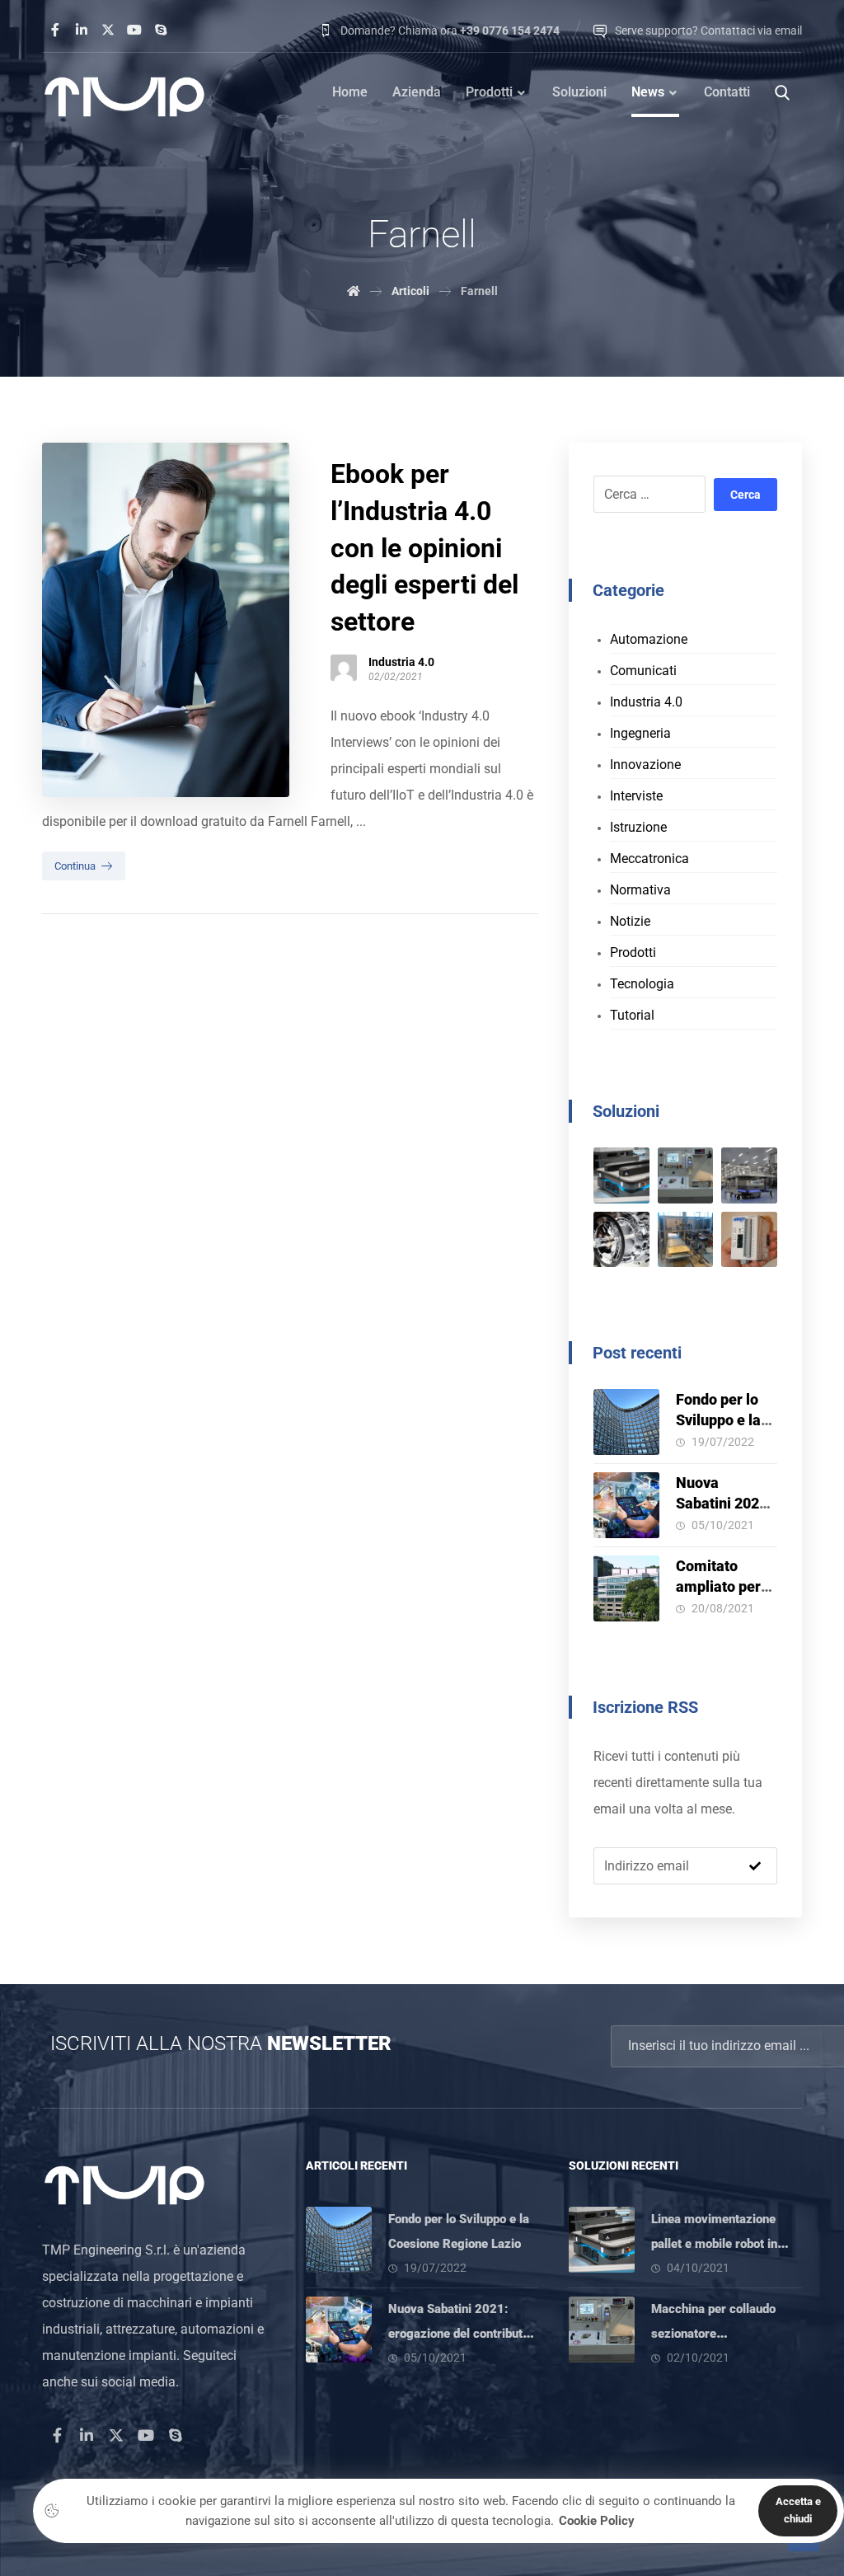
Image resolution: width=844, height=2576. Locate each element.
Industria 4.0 (401, 662)
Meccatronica (649, 859)
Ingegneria (640, 733)
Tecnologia (642, 984)
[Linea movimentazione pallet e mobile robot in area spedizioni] (621, 1175)
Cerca (746, 495)
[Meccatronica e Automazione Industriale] (124, 97)
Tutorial (632, 1015)
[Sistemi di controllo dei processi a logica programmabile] (749, 1240)
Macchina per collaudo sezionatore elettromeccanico (713, 2334)
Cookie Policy (597, 2521)
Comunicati (643, 671)
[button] (55, 30)
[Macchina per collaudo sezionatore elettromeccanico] (686, 1175)
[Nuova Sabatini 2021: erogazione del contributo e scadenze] (626, 1505)
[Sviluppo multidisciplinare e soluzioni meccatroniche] (621, 1240)
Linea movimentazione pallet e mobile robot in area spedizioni (714, 2244)
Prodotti (633, 953)
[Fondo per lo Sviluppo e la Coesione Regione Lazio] (626, 1422)
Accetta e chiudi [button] (798, 2510)
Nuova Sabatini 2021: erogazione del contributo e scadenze (459, 2334)
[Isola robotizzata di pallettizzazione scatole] (686, 1240)
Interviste (636, 796)
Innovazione (645, 765)
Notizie (630, 921)
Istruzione (638, 827)
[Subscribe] (755, 1866)
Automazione (649, 639)
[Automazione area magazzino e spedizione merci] (749, 1175)
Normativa (640, 890)
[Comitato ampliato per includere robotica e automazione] (626, 1588)
